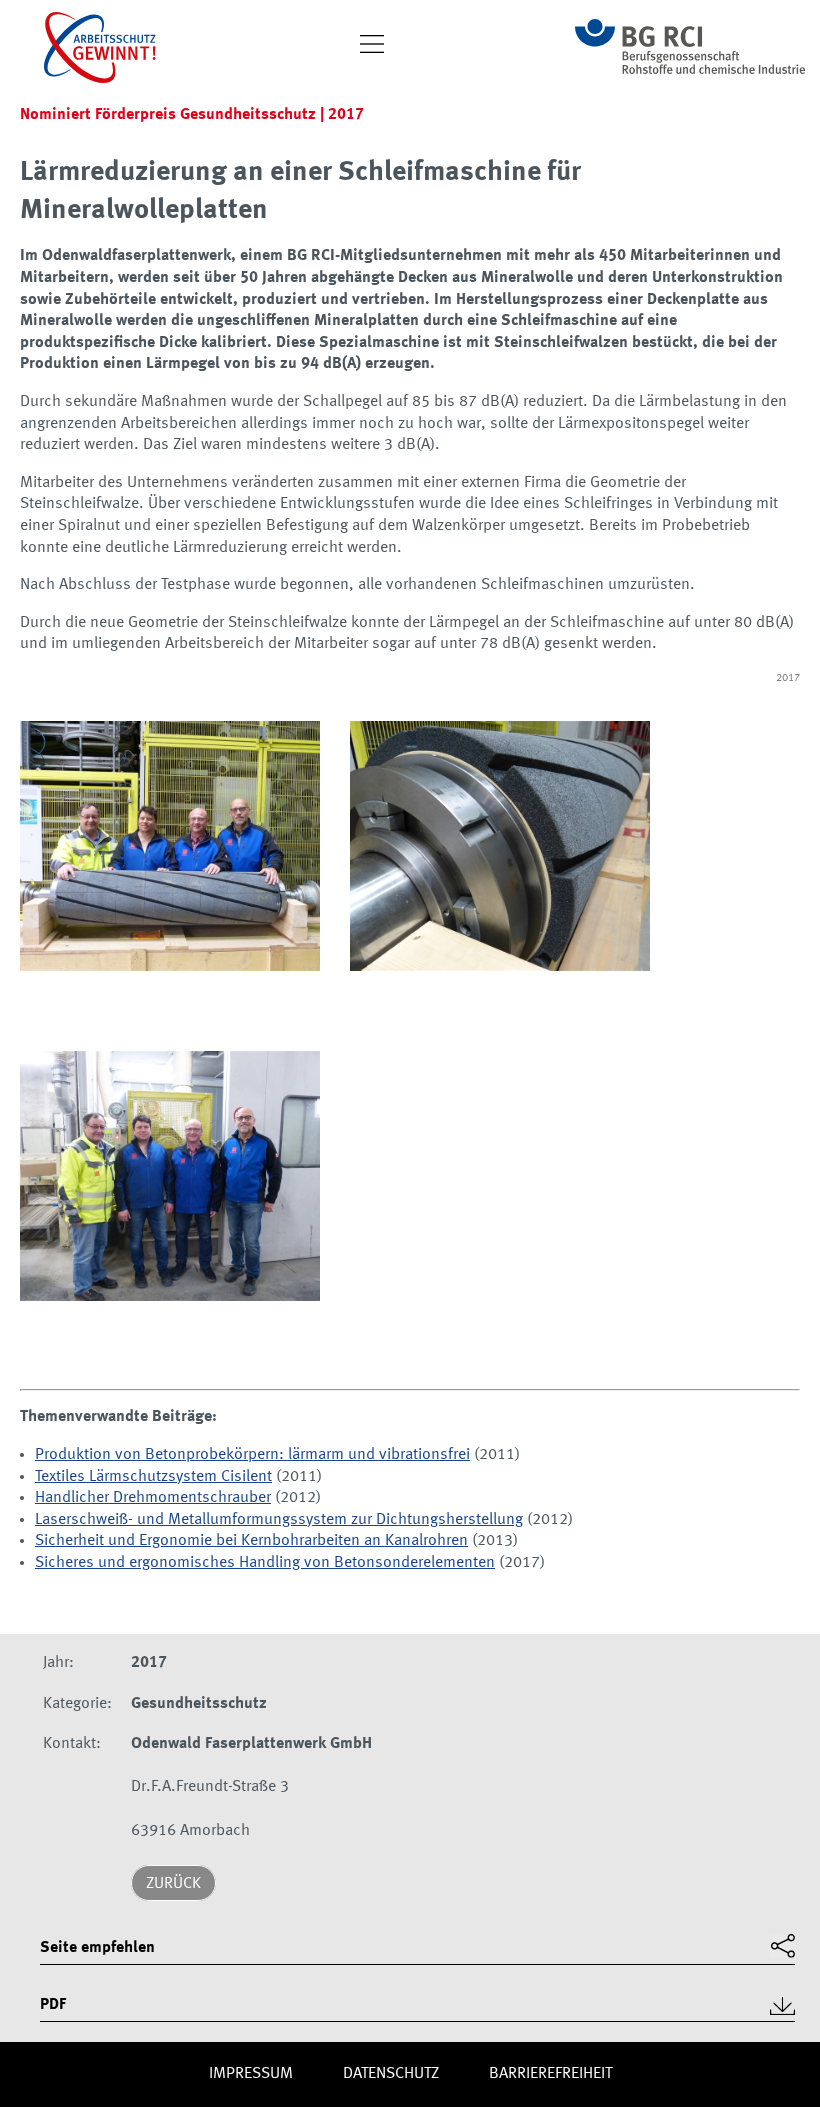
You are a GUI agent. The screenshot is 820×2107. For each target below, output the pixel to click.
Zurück (173, 1884)
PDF (53, 2005)
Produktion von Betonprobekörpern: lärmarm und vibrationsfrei (252, 1455)
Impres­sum (251, 2074)
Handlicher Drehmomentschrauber (153, 1498)
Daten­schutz (391, 2074)
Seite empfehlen (97, 1948)
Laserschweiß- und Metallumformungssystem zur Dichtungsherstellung (279, 1520)
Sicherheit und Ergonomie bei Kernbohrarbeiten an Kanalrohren (251, 1541)
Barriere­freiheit (550, 2074)
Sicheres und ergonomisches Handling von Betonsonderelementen (265, 1563)
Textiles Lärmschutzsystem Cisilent (153, 1477)
